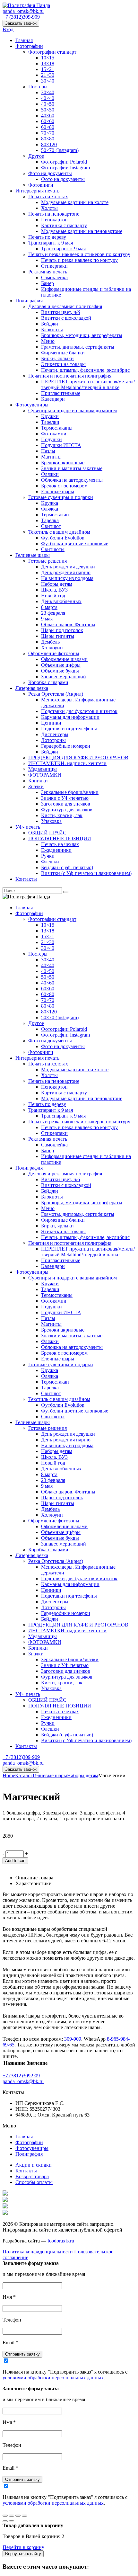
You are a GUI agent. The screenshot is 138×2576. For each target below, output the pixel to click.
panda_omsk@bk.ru (23, 11)
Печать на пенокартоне (54, 214)
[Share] (12, 2516)
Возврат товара (32, 2176)
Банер (47, 283)
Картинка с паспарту (64, 225)
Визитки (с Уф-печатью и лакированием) (86, 873)
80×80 (48, 139)
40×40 (48, 98)
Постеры (38, 87)
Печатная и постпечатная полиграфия (70, 376)
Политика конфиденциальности (38, 2252)
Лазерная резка (32, 688)
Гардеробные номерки (66, 746)
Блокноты (52, 330)
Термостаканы (57, 428)
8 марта (49, 607)
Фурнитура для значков (67, 810)
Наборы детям (57, 584)
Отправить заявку (22, 2354)
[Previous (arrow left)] (5, 2521)
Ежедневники (56, 850)
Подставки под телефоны (69, 729)
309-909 (73, 2039)
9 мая (47, 619)
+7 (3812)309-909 (21, 17)
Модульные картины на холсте (75, 202)
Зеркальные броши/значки (70, 792)
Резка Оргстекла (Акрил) (56, 694)
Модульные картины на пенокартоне (82, 231)
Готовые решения (47, 561)
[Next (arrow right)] (12, 2521)
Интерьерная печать (37, 191)
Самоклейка (54, 277)
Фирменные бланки (63, 353)
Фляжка (50, 509)
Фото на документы (50, 173)
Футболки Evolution (63, 538)
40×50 (48, 104)
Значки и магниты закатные (72, 468)
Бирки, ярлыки (57, 358)
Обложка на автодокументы (72, 480)
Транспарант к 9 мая (51, 243)
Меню (48, 341)
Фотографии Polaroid (64, 162)
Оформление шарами (64, 659)
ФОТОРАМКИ (45, 775)
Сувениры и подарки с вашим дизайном (73, 410)
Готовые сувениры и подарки (61, 497)
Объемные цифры (61, 665)
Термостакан (55, 515)
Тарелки (50, 422)
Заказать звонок (21, 23)
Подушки (52, 439)
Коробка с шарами (48, 682)
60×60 (48, 121)
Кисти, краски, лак (62, 815)
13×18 (48, 63)
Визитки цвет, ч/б (60, 312)
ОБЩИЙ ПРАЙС (47, 833)
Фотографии (29, 46)
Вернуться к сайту (23, 2554)
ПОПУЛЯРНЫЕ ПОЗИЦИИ (60, 838)
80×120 (49, 144)
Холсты (49, 208)
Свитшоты (53, 549)
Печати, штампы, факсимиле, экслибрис (85, 370)
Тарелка (50, 520)
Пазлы (48, 451)
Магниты (51, 457)
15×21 (48, 69)
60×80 (48, 127)
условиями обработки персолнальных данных (53, 2378)
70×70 (48, 133)
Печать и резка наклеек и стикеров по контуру (79, 254)
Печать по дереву (47, 237)
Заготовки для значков (66, 804)
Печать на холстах (48, 196)
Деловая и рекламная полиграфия (65, 306)
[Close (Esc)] (5, 2516)
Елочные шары (58, 491)
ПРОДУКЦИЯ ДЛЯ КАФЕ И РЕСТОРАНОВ (78, 758)
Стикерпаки (54, 266)
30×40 (48, 81)
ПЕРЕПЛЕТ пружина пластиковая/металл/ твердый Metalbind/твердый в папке (88, 384)
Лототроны (53, 740)
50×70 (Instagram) (60, 150)
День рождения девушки (68, 567)
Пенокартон (54, 220)
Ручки (48, 856)
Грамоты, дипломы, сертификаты (78, 347)
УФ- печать (28, 827)
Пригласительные (61, 393)
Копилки (38, 781)
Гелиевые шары (33, 555)
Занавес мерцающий (64, 677)
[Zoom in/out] (24, 2516)
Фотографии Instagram (65, 168)
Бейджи (50, 324)
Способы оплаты (34, 2182)
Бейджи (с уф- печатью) (67, 867)
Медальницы (43, 769)
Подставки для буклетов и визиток (79, 711)
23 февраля (53, 613)
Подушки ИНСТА (61, 445)
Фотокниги (41, 185)
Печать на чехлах (60, 844)
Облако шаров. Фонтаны (68, 624)
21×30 (48, 75)
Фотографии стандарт (52, 52)
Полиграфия (29, 301)
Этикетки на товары (63, 364)
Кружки (50, 416)
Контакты (26, 879)
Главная (24, 40)
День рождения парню (66, 572)
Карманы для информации (70, 717)
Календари (53, 399)
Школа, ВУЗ (54, 590)
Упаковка (51, 821)
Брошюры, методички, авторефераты (82, 335)
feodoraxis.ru (61, 2241)
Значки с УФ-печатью (65, 798)
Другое (36, 156)
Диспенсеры (55, 734)
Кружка (50, 503)
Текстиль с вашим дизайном (59, 532)
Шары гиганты (58, 636)
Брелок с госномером (64, 486)
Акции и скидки (34, 2165)
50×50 (48, 110)
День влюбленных (61, 601)
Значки (36, 786)
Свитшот (51, 526)
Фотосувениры (32, 405)
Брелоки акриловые (63, 463)
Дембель (50, 642)
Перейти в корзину (23, 2547)
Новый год (53, 596)
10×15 (48, 58)
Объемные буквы (60, 671)
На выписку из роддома (67, 578)
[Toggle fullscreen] (18, 2516)
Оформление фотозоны (54, 653)
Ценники (51, 723)
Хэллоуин (52, 648)
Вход (8, 29)
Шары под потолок (62, 630)
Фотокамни (54, 434)
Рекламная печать (48, 272)
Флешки (50, 862)
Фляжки (50, 474)
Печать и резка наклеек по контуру (79, 260)
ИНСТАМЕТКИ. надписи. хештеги (67, 763)
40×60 (48, 116)
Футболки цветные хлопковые (75, 544)
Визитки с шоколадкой (66, 318)
